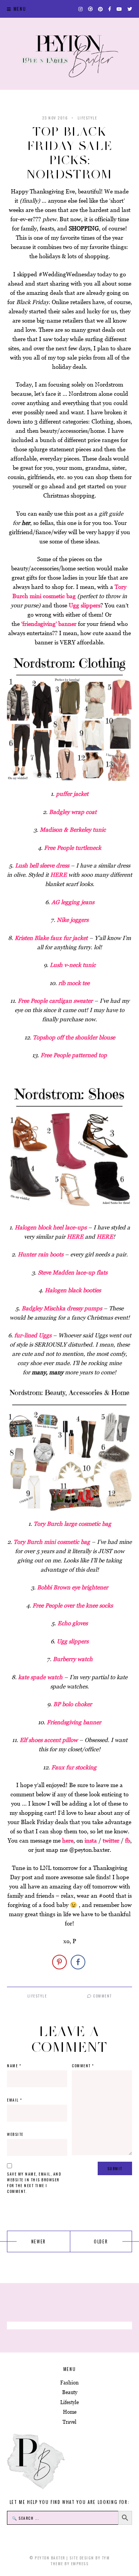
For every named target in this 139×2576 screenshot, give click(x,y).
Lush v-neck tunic (73, 965)
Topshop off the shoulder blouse (74, 1037)
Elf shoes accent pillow (49, 1740)
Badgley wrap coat (73, 812)
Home (70, 2412)
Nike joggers (73, 920)
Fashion (69, 2383)
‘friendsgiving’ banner (49, 624)
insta (91, 1840)
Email (15, 2100)
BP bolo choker (73, 1704)
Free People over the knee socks (73, 1605)
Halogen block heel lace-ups (51, 1227)
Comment (102, 1996)
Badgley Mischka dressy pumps (62, 1308)
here (68, 1840)
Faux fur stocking (74, 1767)
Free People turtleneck (73, 848)
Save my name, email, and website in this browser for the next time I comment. (34, 2183)
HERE (59, 875)
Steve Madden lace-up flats (73, 1272)
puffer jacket (72, 794)
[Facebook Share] (78, 1962)
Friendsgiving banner (74, 1722)
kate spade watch (40, 1677)
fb (128, 1840)
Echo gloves (73, 1623)
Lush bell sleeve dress (42, 865)
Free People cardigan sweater (55, 1001)
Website (15, 2134)
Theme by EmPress (69, 2563)
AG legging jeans (73, 902)
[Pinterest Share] (59, 1962)
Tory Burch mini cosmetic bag (52, 1542)
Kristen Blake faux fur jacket (51, 938)
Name (14, 2066)
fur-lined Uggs (33, 1335)
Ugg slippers (84, 605)
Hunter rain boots (41, 1254)
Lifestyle (87, 118)
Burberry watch (73, 1659)
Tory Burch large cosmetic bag (72, 1524)
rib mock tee (74, 983)
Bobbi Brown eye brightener (73, 1587)
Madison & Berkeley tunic (73, 830)
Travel (69, 2422)
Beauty (70, 2392)
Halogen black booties (73, 1290)
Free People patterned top (74, 1055)
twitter (111, 1840)
